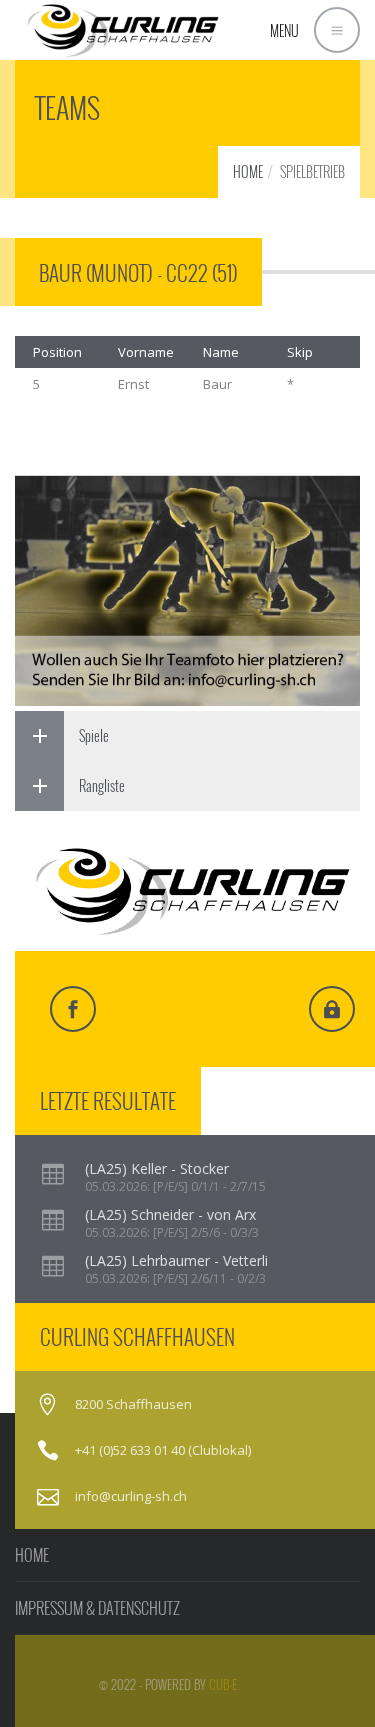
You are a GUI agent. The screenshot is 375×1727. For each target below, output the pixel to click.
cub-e (223, 1684)
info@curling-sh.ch (131, 1496)
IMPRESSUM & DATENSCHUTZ (97, 1608)
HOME (248, 171)
